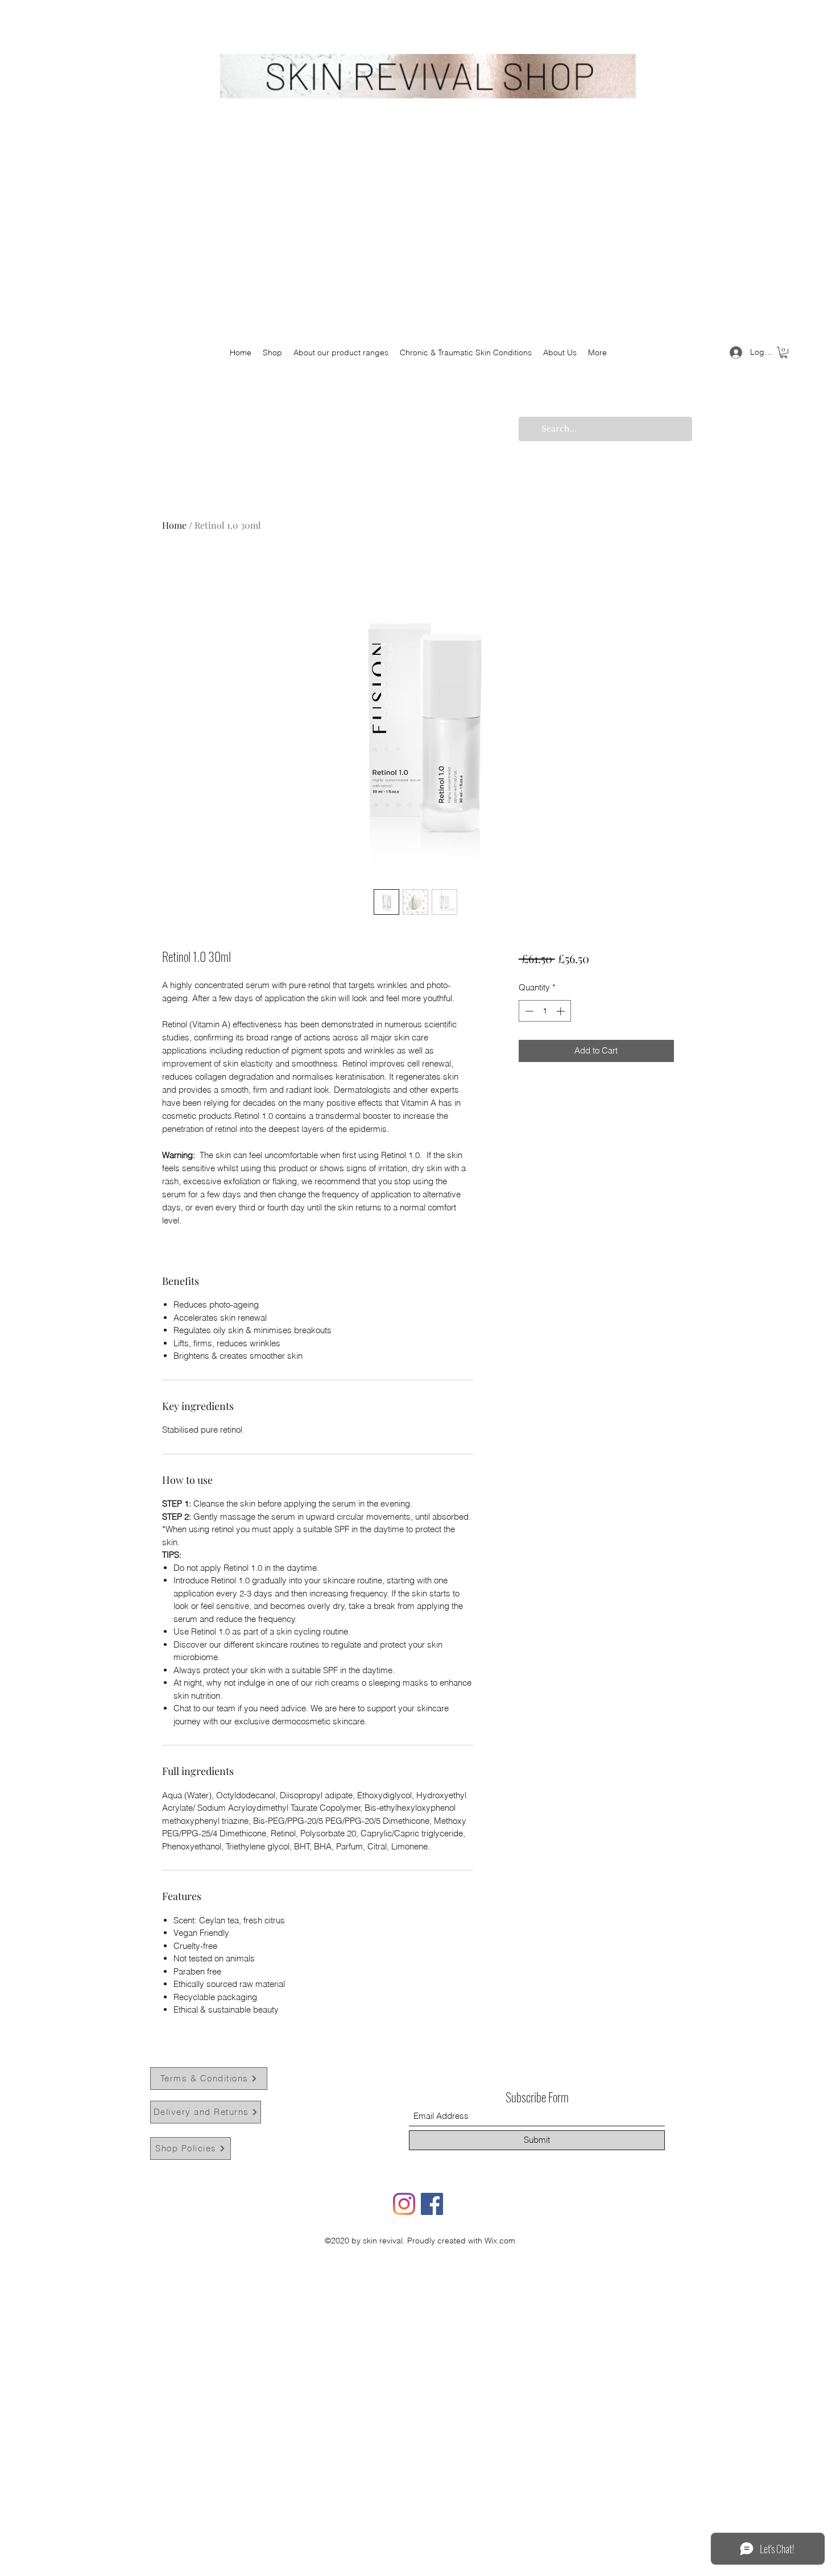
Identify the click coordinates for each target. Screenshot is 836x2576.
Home (174, 525)
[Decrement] (528, 1011)
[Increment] (562, 1011)
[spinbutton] (545, 1011)
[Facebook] (432, 2204)
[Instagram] (404, 2204)
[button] (784, 352)
